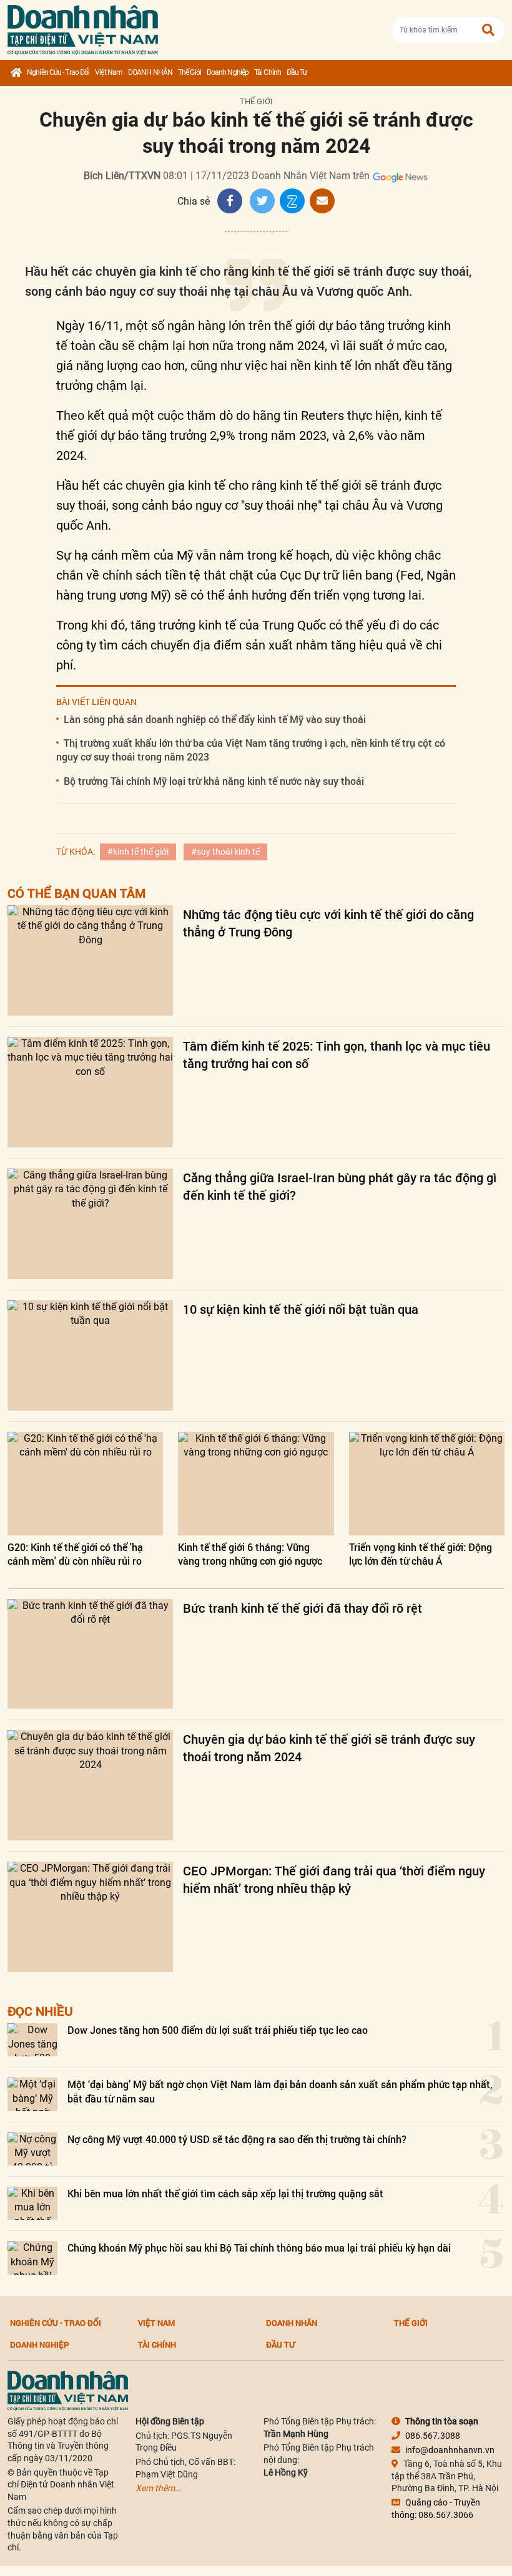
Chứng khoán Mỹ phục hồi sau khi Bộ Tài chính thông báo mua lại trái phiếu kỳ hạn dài (259, 2248)
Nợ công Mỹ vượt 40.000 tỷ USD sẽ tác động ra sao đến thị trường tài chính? (237, 2139)
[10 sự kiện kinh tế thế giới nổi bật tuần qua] (90, 1355)
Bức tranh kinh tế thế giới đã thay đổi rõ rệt (303, 1608)
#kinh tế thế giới (138, 852)
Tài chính (268, 72)
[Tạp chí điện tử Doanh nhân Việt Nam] (83, 27)
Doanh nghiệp (228, 72)
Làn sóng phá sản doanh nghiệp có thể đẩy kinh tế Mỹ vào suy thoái (215, 719)
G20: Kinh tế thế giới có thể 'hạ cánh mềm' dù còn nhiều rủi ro (75, 1554)
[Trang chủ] (16, 73)
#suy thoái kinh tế (225, 852)
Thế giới (190, 72)
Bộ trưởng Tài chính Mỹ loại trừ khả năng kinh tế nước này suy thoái (214, 781)
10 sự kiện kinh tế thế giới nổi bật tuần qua (301, 1309)
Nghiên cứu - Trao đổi (58, 72)
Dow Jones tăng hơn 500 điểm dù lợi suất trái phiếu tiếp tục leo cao (218, 2030)
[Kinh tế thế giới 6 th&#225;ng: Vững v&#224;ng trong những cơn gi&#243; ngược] (256, 1484)
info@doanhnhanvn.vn (450, 2450)
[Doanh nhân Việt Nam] (68, 2390)
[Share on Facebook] (230, 201)
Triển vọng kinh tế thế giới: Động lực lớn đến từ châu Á (421, 1554)
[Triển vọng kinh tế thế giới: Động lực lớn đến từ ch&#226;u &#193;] (427, 1484)
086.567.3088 (433, 2436)
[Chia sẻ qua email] (322, 201)
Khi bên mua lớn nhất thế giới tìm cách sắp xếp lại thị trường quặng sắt (225, 2193)
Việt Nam (109, 72)
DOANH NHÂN (150, 72)
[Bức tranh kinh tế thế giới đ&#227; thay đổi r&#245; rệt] (90, 1654)
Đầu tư (297, 72)
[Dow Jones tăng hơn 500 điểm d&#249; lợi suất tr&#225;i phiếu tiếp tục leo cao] (32, 2040)
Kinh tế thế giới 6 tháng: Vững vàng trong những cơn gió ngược (250, 1554)
